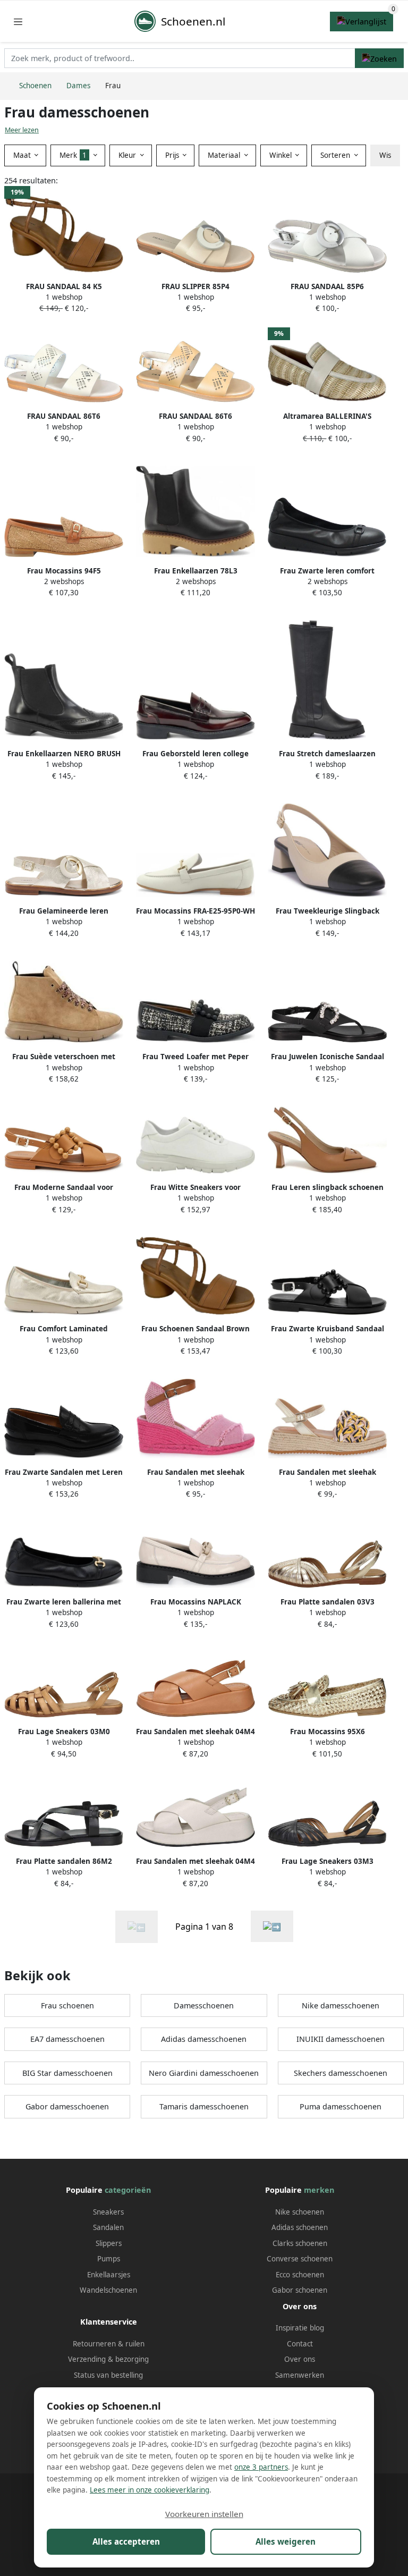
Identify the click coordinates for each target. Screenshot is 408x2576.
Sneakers (108, 2212)
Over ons (300, 2359)
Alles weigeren (286, 2541)
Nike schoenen (300, 2212)
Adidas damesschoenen (204, 2039)
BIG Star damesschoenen (67, 2073)
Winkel (282, 155)
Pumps (109, 2259)
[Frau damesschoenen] (272, 1926)
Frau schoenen (67, 2005)
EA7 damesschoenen (67, 2039)
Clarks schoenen (300, 2243)
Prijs (173, 155)
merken (319, 2190)
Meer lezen (22, 130)
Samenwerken (300, 2375)
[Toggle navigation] (18, 22)
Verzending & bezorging (108, 2359)
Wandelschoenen (108, 2290)
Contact (300, 2344)
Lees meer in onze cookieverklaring (150, 2490)
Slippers (109, 2243)
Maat (23, 155)
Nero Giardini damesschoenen (204, 2073)
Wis (385, 155)
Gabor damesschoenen (67, 2106)
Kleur (128, 155)
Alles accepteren (126, 2541)
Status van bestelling (108, 2375)
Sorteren (336, 155)
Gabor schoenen (300, 2290)
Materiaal (225, 155)
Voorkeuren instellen (204, 2514)
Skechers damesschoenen (341, 2073)
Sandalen (108, 2227)
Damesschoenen (204, 2005)
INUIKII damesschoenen (341, 2039)
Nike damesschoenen (341, 2005)
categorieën (128, 2190)
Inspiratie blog (300, 2328)
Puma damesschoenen (341, 2106)
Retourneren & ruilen (109, 2344)
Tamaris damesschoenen (204, 2106)
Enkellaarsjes (109, 2275)
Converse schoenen (300, 2259)
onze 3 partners (261, 2467)
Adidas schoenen (300, 2227)
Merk (73, 155)
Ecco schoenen (300, 2275)
